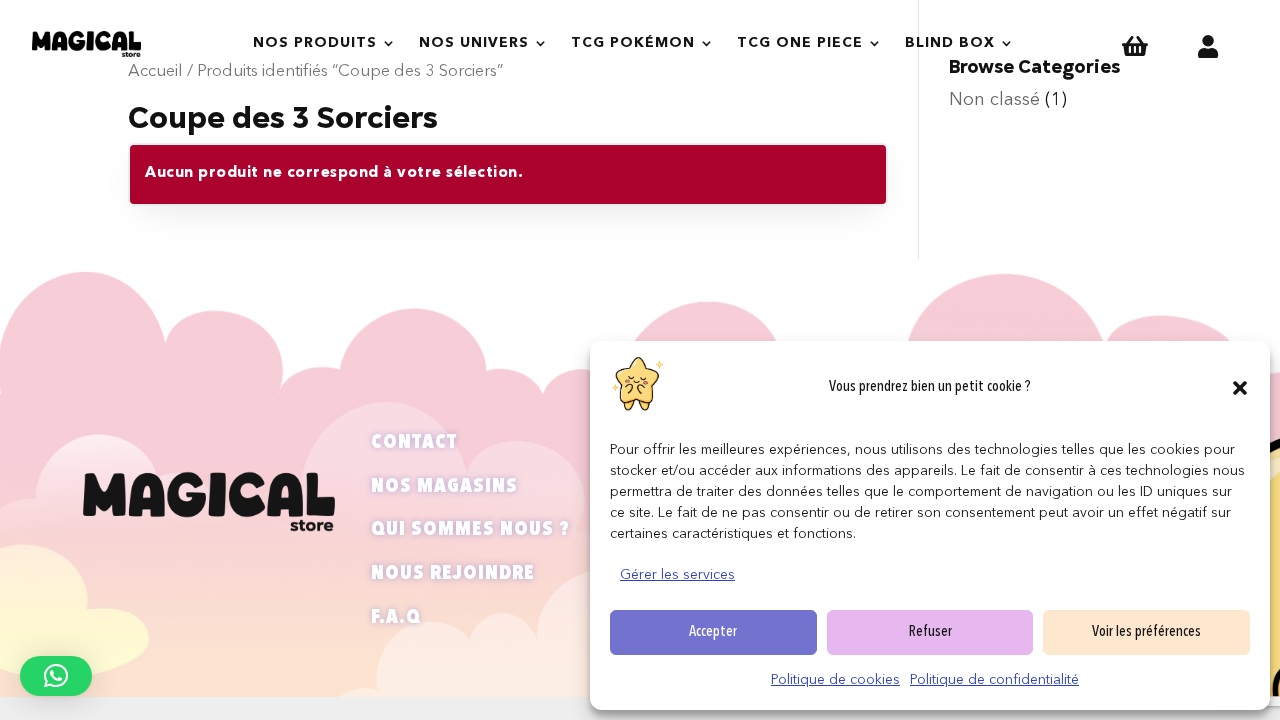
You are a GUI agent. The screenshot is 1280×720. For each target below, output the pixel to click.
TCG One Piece (800, 43)
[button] (1240, 388)
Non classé (994, 100)
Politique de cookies (835, 680)
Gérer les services (677, 575)
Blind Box (950, 43)
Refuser (930, 632)
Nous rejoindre (453, 574)
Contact (414, 443)
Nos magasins (444, 487)
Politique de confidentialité (994, 680)
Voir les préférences (1146, 632)
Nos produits (315, 43)
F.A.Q (396, 618)
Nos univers (474, 43)
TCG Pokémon (633, 43)
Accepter (713, 632)
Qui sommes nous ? (470, 530)
